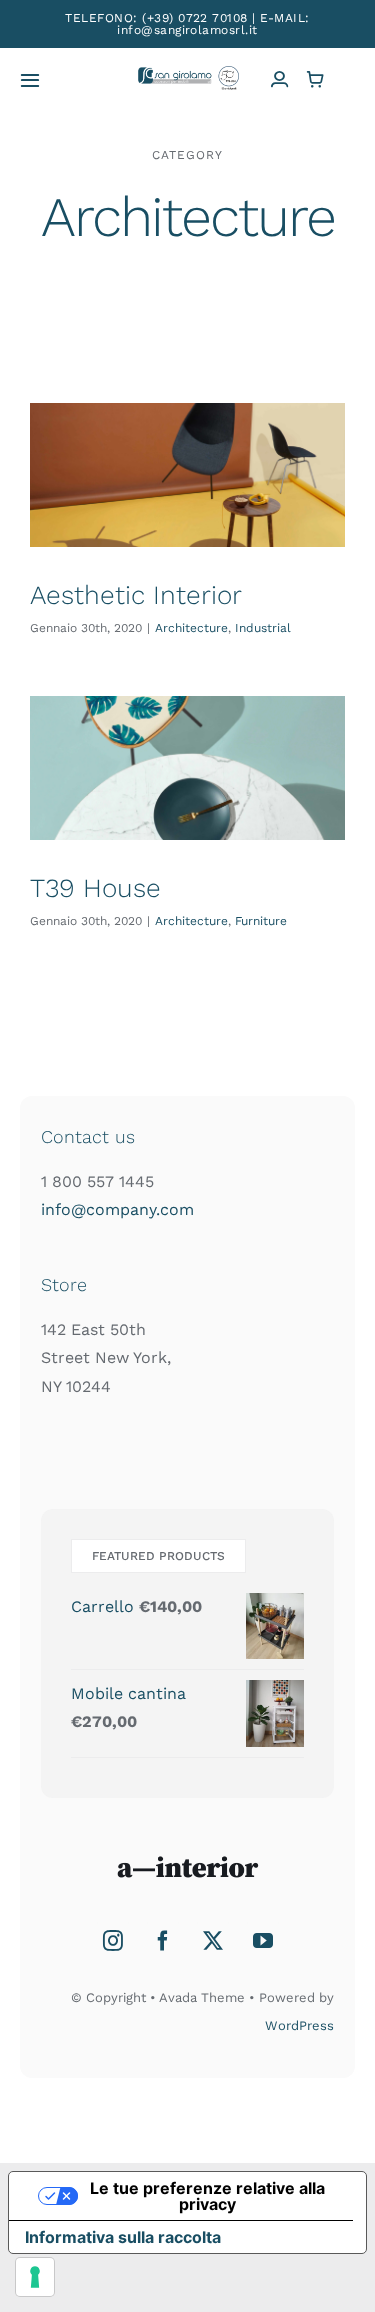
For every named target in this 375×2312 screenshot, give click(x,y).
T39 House (95, 888)
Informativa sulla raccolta (123, 2237)
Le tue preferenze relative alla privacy (207, 2196)
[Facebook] (163, 1941)
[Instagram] (113, 1941)
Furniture (261, 921)
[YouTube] (263, 1941)
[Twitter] (213, 1941)
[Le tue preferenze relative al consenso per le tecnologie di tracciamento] (35, 2277)
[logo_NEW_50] (187, 73)
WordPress (299, 2025)
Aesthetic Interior (136, 595)
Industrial (263, 628)
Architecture (191, 628)
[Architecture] (187, 475)
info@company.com (117, 1209)
